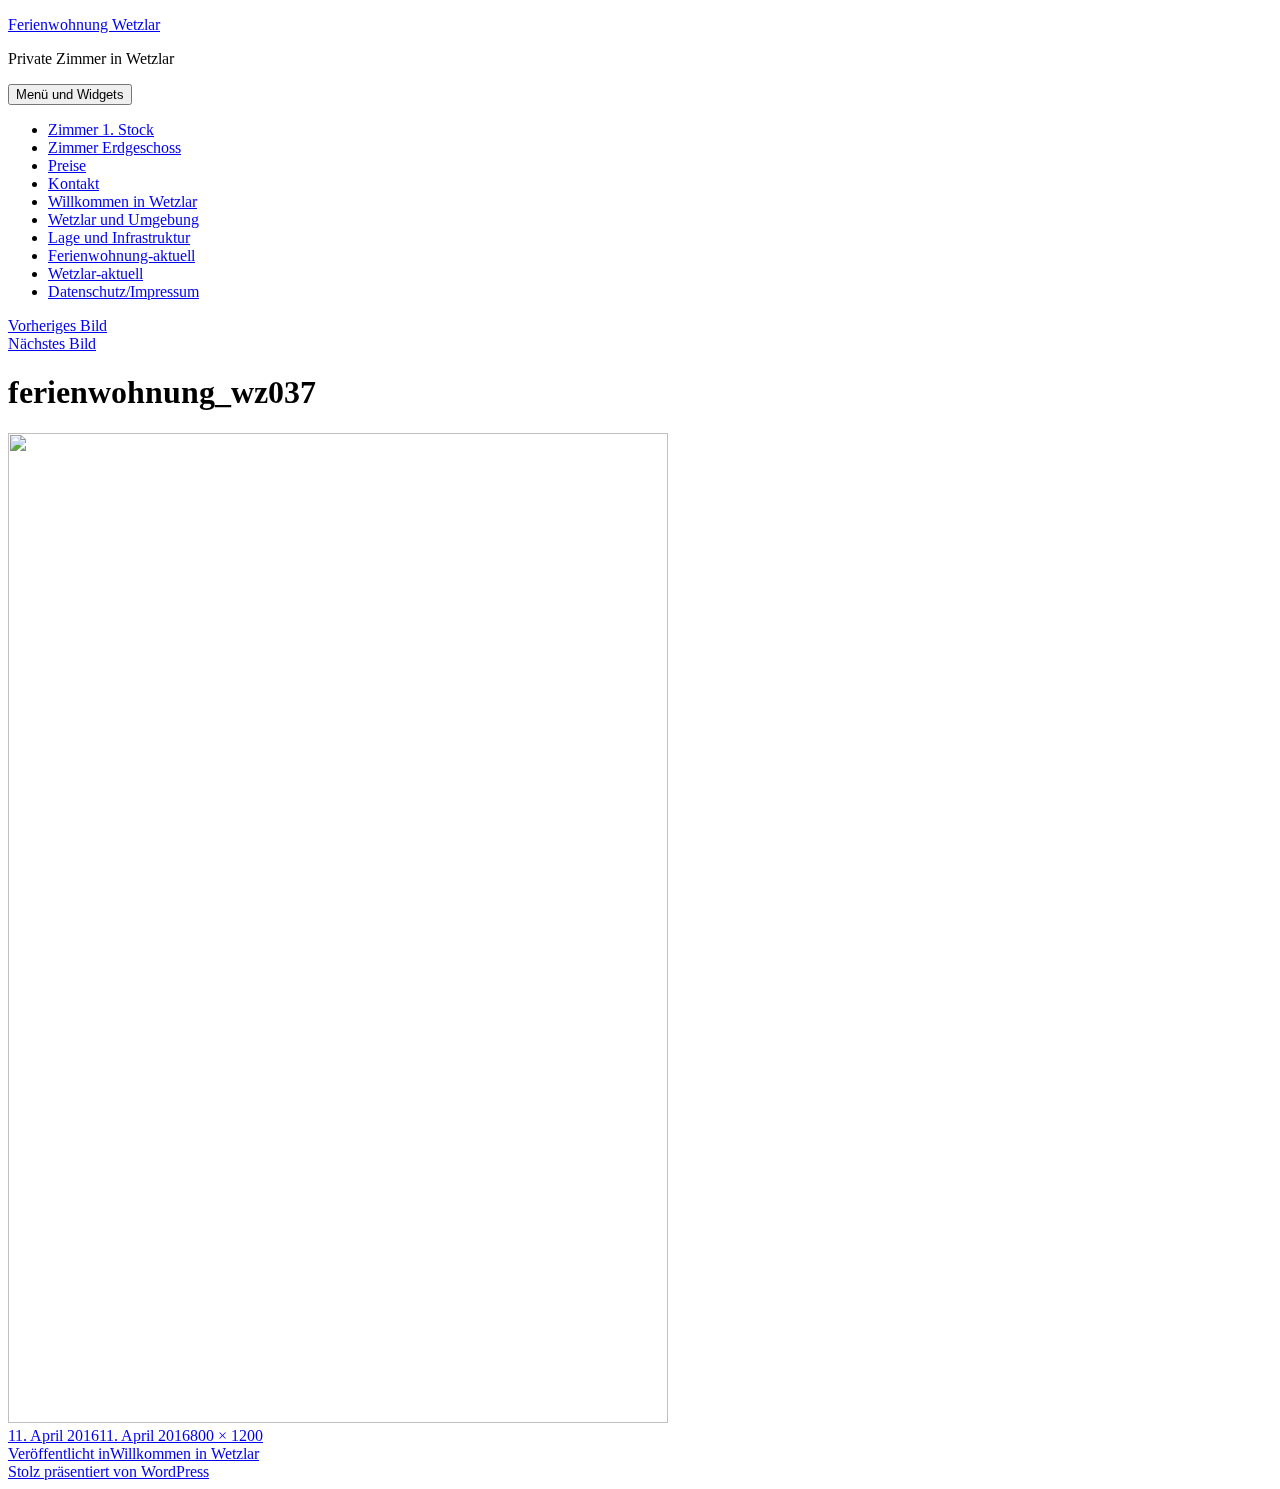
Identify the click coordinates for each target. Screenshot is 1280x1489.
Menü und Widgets (70, 94)
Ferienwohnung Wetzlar (84, 24)
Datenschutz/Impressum (123, 291)
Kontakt (73, 183)
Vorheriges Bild (57, 325)
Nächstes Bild (52, 343)
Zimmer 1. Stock (101, 129)
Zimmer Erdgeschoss (114, 147)
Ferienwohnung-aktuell (121, 255)
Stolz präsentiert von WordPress (108, 1471)
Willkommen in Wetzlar (122, 201)
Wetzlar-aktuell (95, 273)
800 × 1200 (226, 1435)
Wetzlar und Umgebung (123, 219)
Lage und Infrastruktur (119, 237)
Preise (67, 165)
